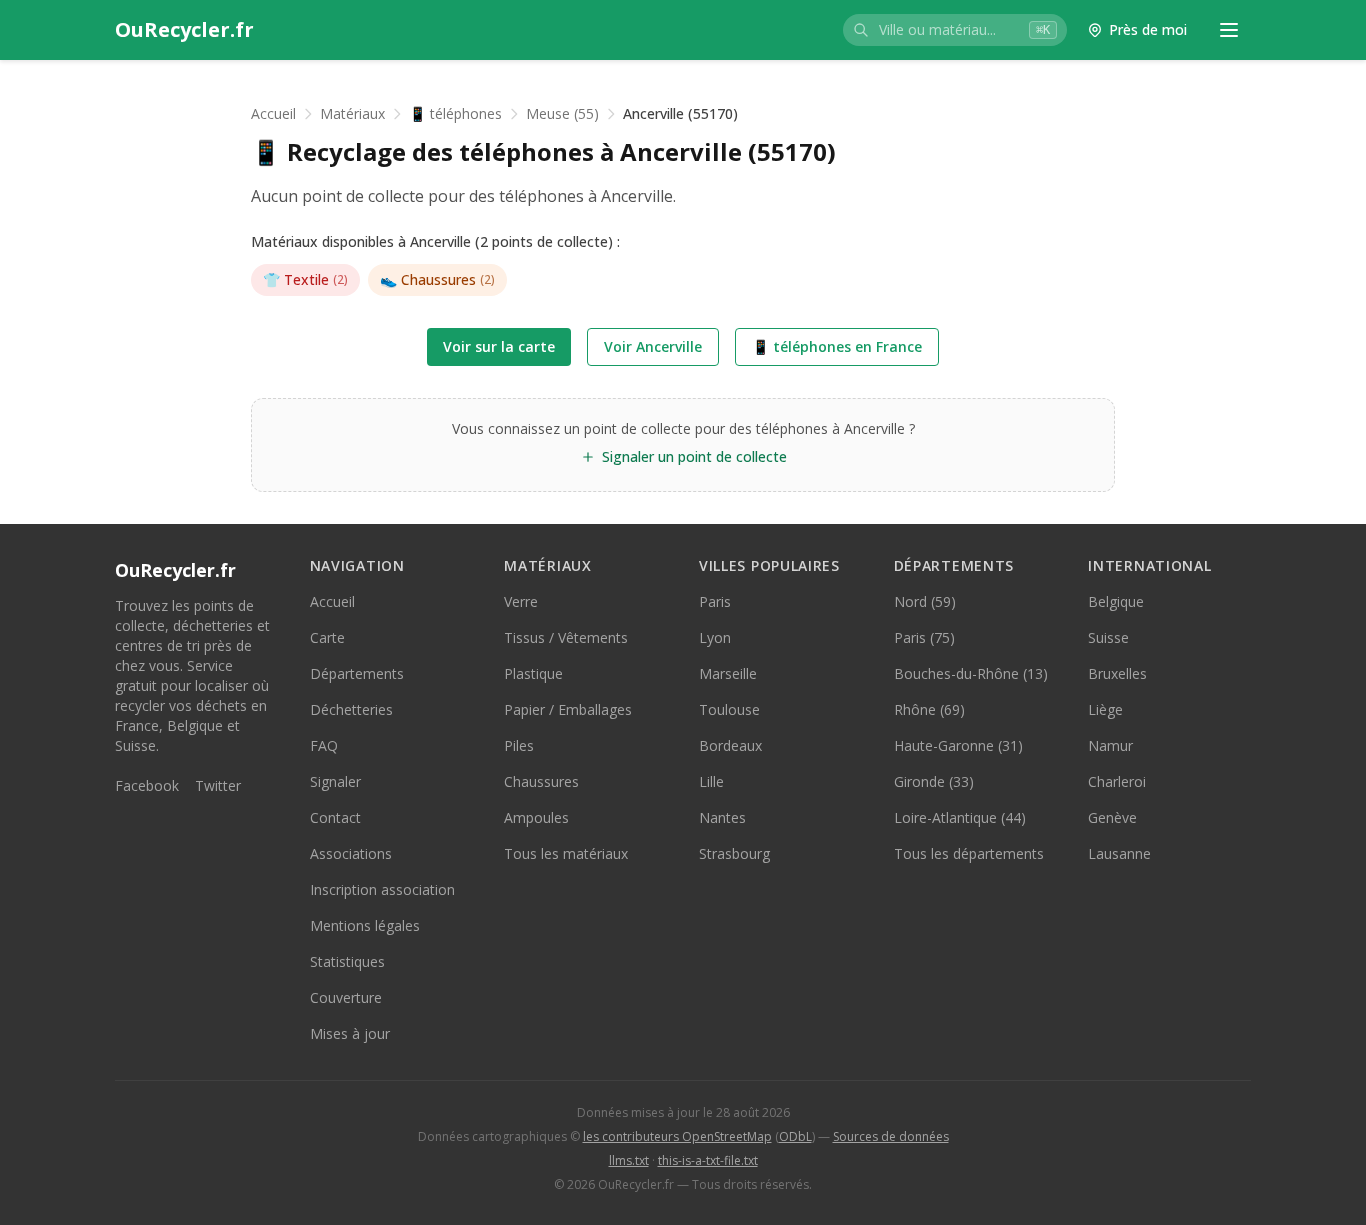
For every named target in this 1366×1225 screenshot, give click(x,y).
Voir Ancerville (653, 346)
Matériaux (352, 113)
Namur (1110, 745)
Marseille (728, 673)
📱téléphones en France (837, 346)
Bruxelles (1117, 673)
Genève (1112, 817)
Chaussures (437, 279)
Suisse (1108, 637)
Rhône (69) (929, 709)
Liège (1105, 709)
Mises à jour (350, 1033)
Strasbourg (734, 853)
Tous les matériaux (566, 853)
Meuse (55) (562, 113)
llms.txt (629, 1160)
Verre (521, 601)
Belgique (1116, 601)
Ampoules (536, 817)
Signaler (335, 781)
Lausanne (1119, 853)
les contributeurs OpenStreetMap (677, 1136)
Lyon (715, 637)
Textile (305, 279)
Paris (715, 601)
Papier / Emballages (568, 709)
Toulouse (729, 709)
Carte (327, 637)
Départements (357, 673)
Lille (711, 781)
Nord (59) (925, 601)
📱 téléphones (455, 113)
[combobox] (955, 30)
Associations (351, 853)
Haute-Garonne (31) (958, 745)
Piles (519, 745)
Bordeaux (730, 745)
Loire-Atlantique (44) (960, 817)
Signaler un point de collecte (694, 456)
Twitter (218, 785)
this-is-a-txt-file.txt (708, 1160)
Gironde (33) (934, 781)
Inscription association (382, 889)
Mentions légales (365, 925)
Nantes (722, 817)
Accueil (273, 113)
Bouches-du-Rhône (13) (971, 673)
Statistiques (347, 961)
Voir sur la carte (499, 346)
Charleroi (1117, 781)
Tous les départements (969, 853)
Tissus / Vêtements (566, 637)
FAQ (324, 745)
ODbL (795, 1136)
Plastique (533, 673)
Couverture (346, 997)
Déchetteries (351, 709)
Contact (335, 817)
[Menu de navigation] (1229, 30)
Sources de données (891, 1136)
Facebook (147, 785)
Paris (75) (924, 637)
